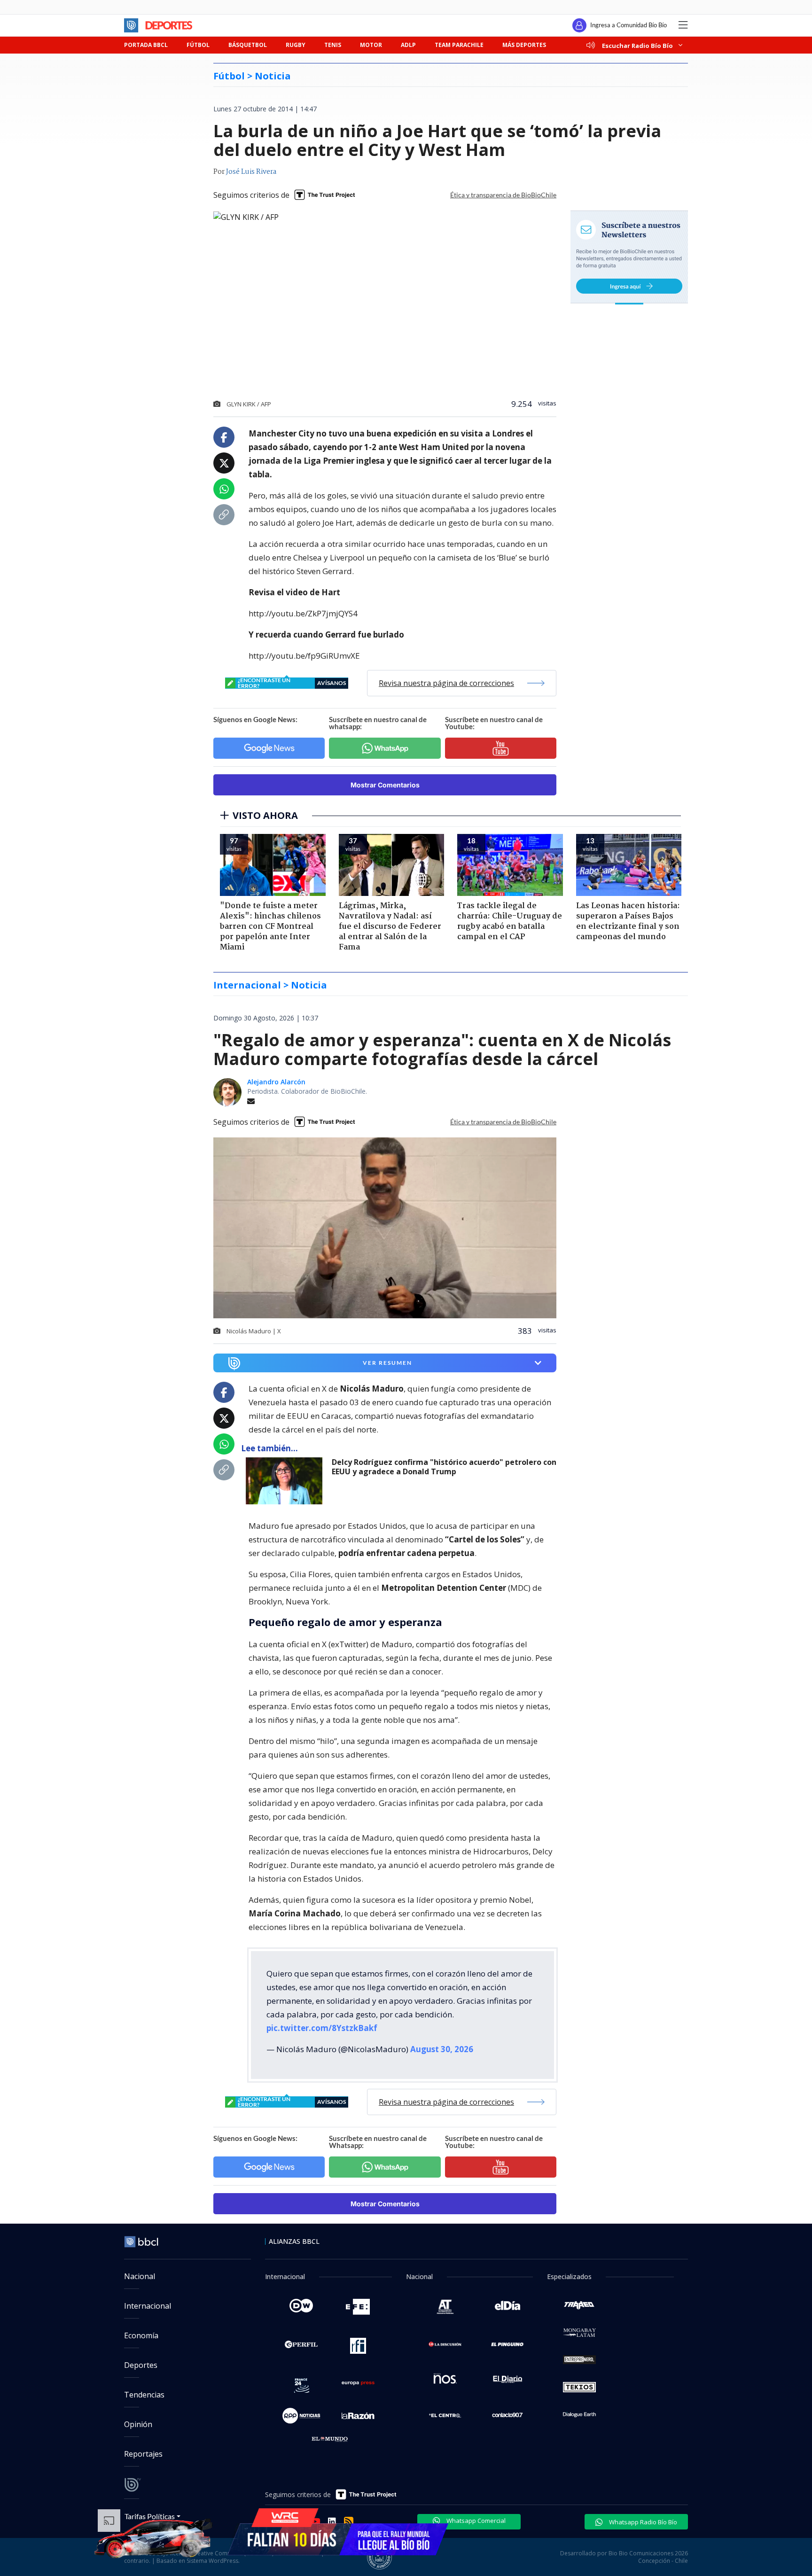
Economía (141, 2328)
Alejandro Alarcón (276, 1082)
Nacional (140, 2269)
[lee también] (286, 1481)
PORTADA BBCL (146, 45)
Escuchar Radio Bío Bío (637, 45)
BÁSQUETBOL (248, 45)
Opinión (138, 2417)
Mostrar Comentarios (385, 785)
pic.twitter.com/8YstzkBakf (322, 2020)
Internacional (148, 2298)
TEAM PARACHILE (459, 45)
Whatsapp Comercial (475, 2513)
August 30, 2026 (442, 2042)
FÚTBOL (198, 45)
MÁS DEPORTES (524, 45)
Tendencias (144, 2387)
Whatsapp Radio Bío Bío (642, 2514)
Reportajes (143, 2446)
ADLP (408, 45)
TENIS (333, 45)
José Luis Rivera (251, 172)
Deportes (141, 2358)
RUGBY (296, 45)
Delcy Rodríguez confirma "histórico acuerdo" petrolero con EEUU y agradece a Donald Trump (444, 1467)
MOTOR (371, 45)
